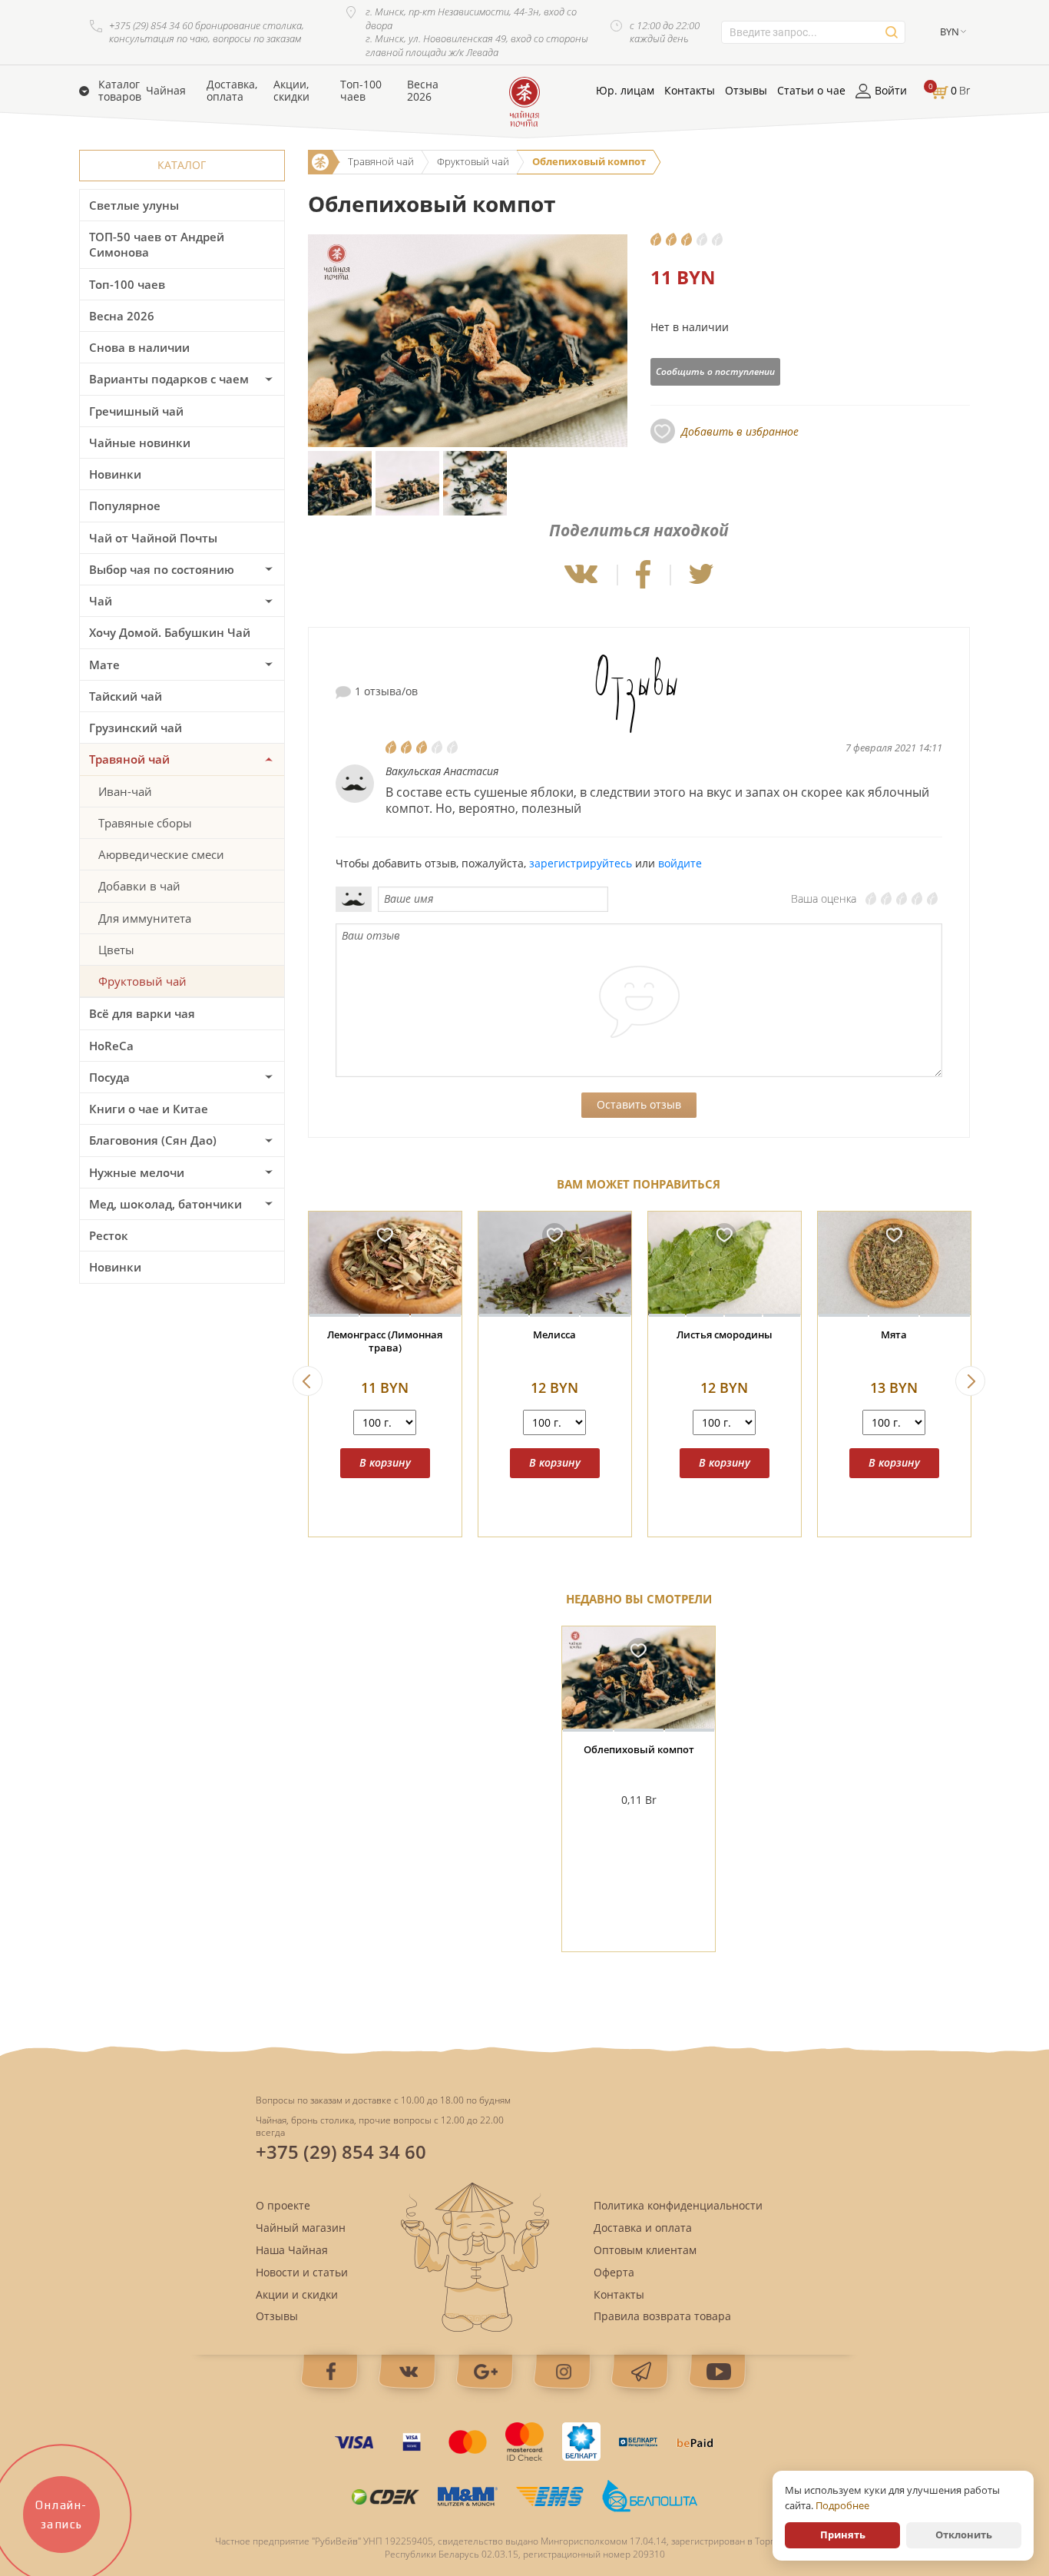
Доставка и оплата (643, 2228)
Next (970, 1381)
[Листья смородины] (725, 1264)
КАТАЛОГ (182, 165)
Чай (101, 601)
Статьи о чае (811, 91)
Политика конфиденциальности (678, 2205)
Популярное (125, 506)
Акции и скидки (297, 2294)
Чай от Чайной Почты (153, 538)
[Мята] (894, 1264)
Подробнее (842, 2505)
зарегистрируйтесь (581, 863)
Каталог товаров (120, 91)
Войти (891, 91)
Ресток (109, 1235)
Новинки (115, 474)
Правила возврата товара (662, 2316)
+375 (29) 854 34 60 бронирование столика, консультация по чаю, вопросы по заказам (207, 33)
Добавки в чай (139, 886)
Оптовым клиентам (645, 2250)
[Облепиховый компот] (639, 1679)
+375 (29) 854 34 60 (341, 2152)
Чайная (166, 91)
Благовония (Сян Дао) (153, 1140)
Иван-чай (125, 791)
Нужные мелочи (137, 1172)
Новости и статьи (302, 2272)
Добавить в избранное (740, 431)
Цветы (116, 950)
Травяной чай (129, 759)
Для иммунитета (145, 918)
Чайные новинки (140, 443)
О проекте (283, 2205)
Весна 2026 (423, 91)
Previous (308, 1381)
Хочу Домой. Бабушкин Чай (170, 632)
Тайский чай (126, 696)
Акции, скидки (291, 91)
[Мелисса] (555, 1264)
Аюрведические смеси (161, 854)
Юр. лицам (625, 91)
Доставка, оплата (232, 91)
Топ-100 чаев (361, 91)
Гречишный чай (136, 411)
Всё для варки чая (142, 1013)
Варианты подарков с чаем (169, 379)
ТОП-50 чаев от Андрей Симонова (157, 244)
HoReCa (111, 1046)
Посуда (109, 1077)
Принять (843, 2535)
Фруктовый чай (142, 981)
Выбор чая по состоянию (162, 569)
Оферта (614, 2272)
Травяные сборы (145, 823)
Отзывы (746, 91)
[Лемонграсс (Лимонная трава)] (385, 1264)
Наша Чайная (292, 2250)
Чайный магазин (301, 2228)
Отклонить (964, 2535)
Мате (104, 665)
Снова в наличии (139, 347)
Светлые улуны (134, 205)
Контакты (690, 91)
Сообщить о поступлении (715, 371)
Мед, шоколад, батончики (165, 1204)
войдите (680, 863)
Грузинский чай (136, 728)
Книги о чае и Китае (149, 1109)
